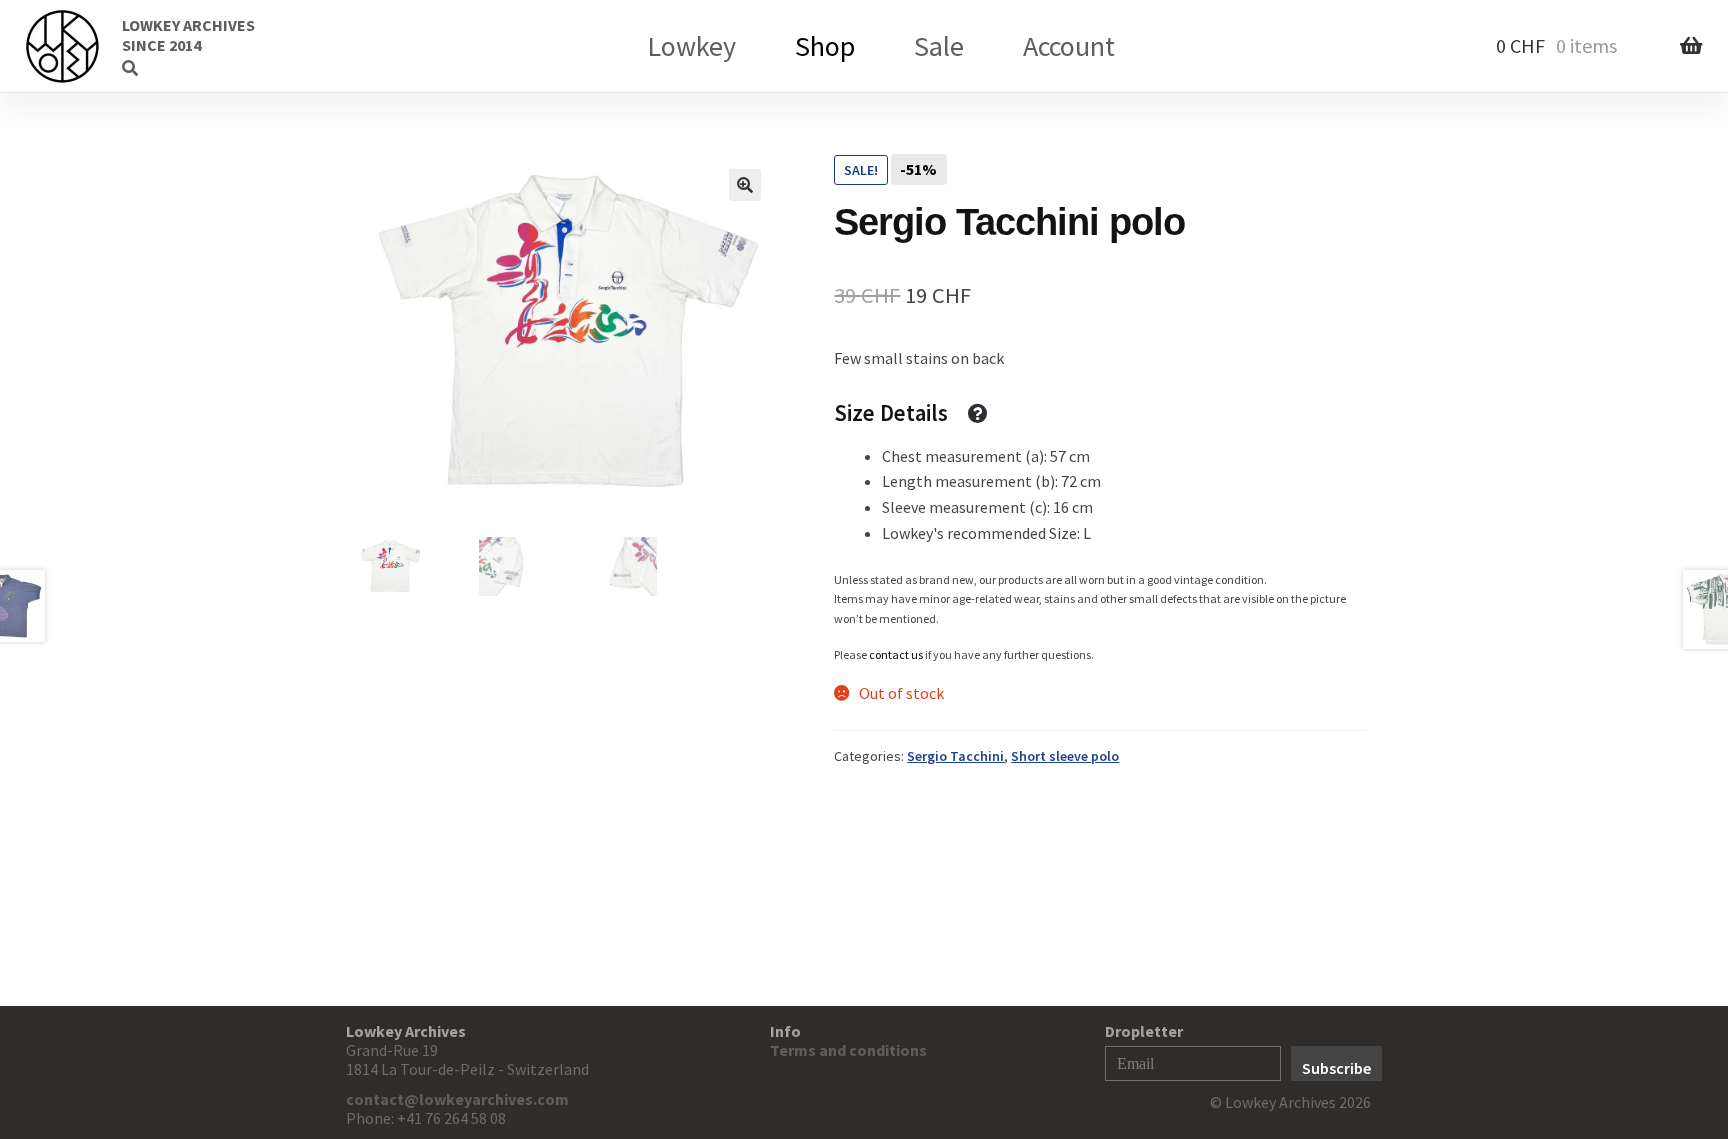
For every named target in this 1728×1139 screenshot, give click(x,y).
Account (1069, 46)
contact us (896, 654)
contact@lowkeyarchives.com (457, 1099)
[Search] (95, 45)
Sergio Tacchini (955, 756)
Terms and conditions (848, 1050)
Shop (825, 46)
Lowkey (691, 46)
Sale (939, 46)
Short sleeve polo (1065, 756)
